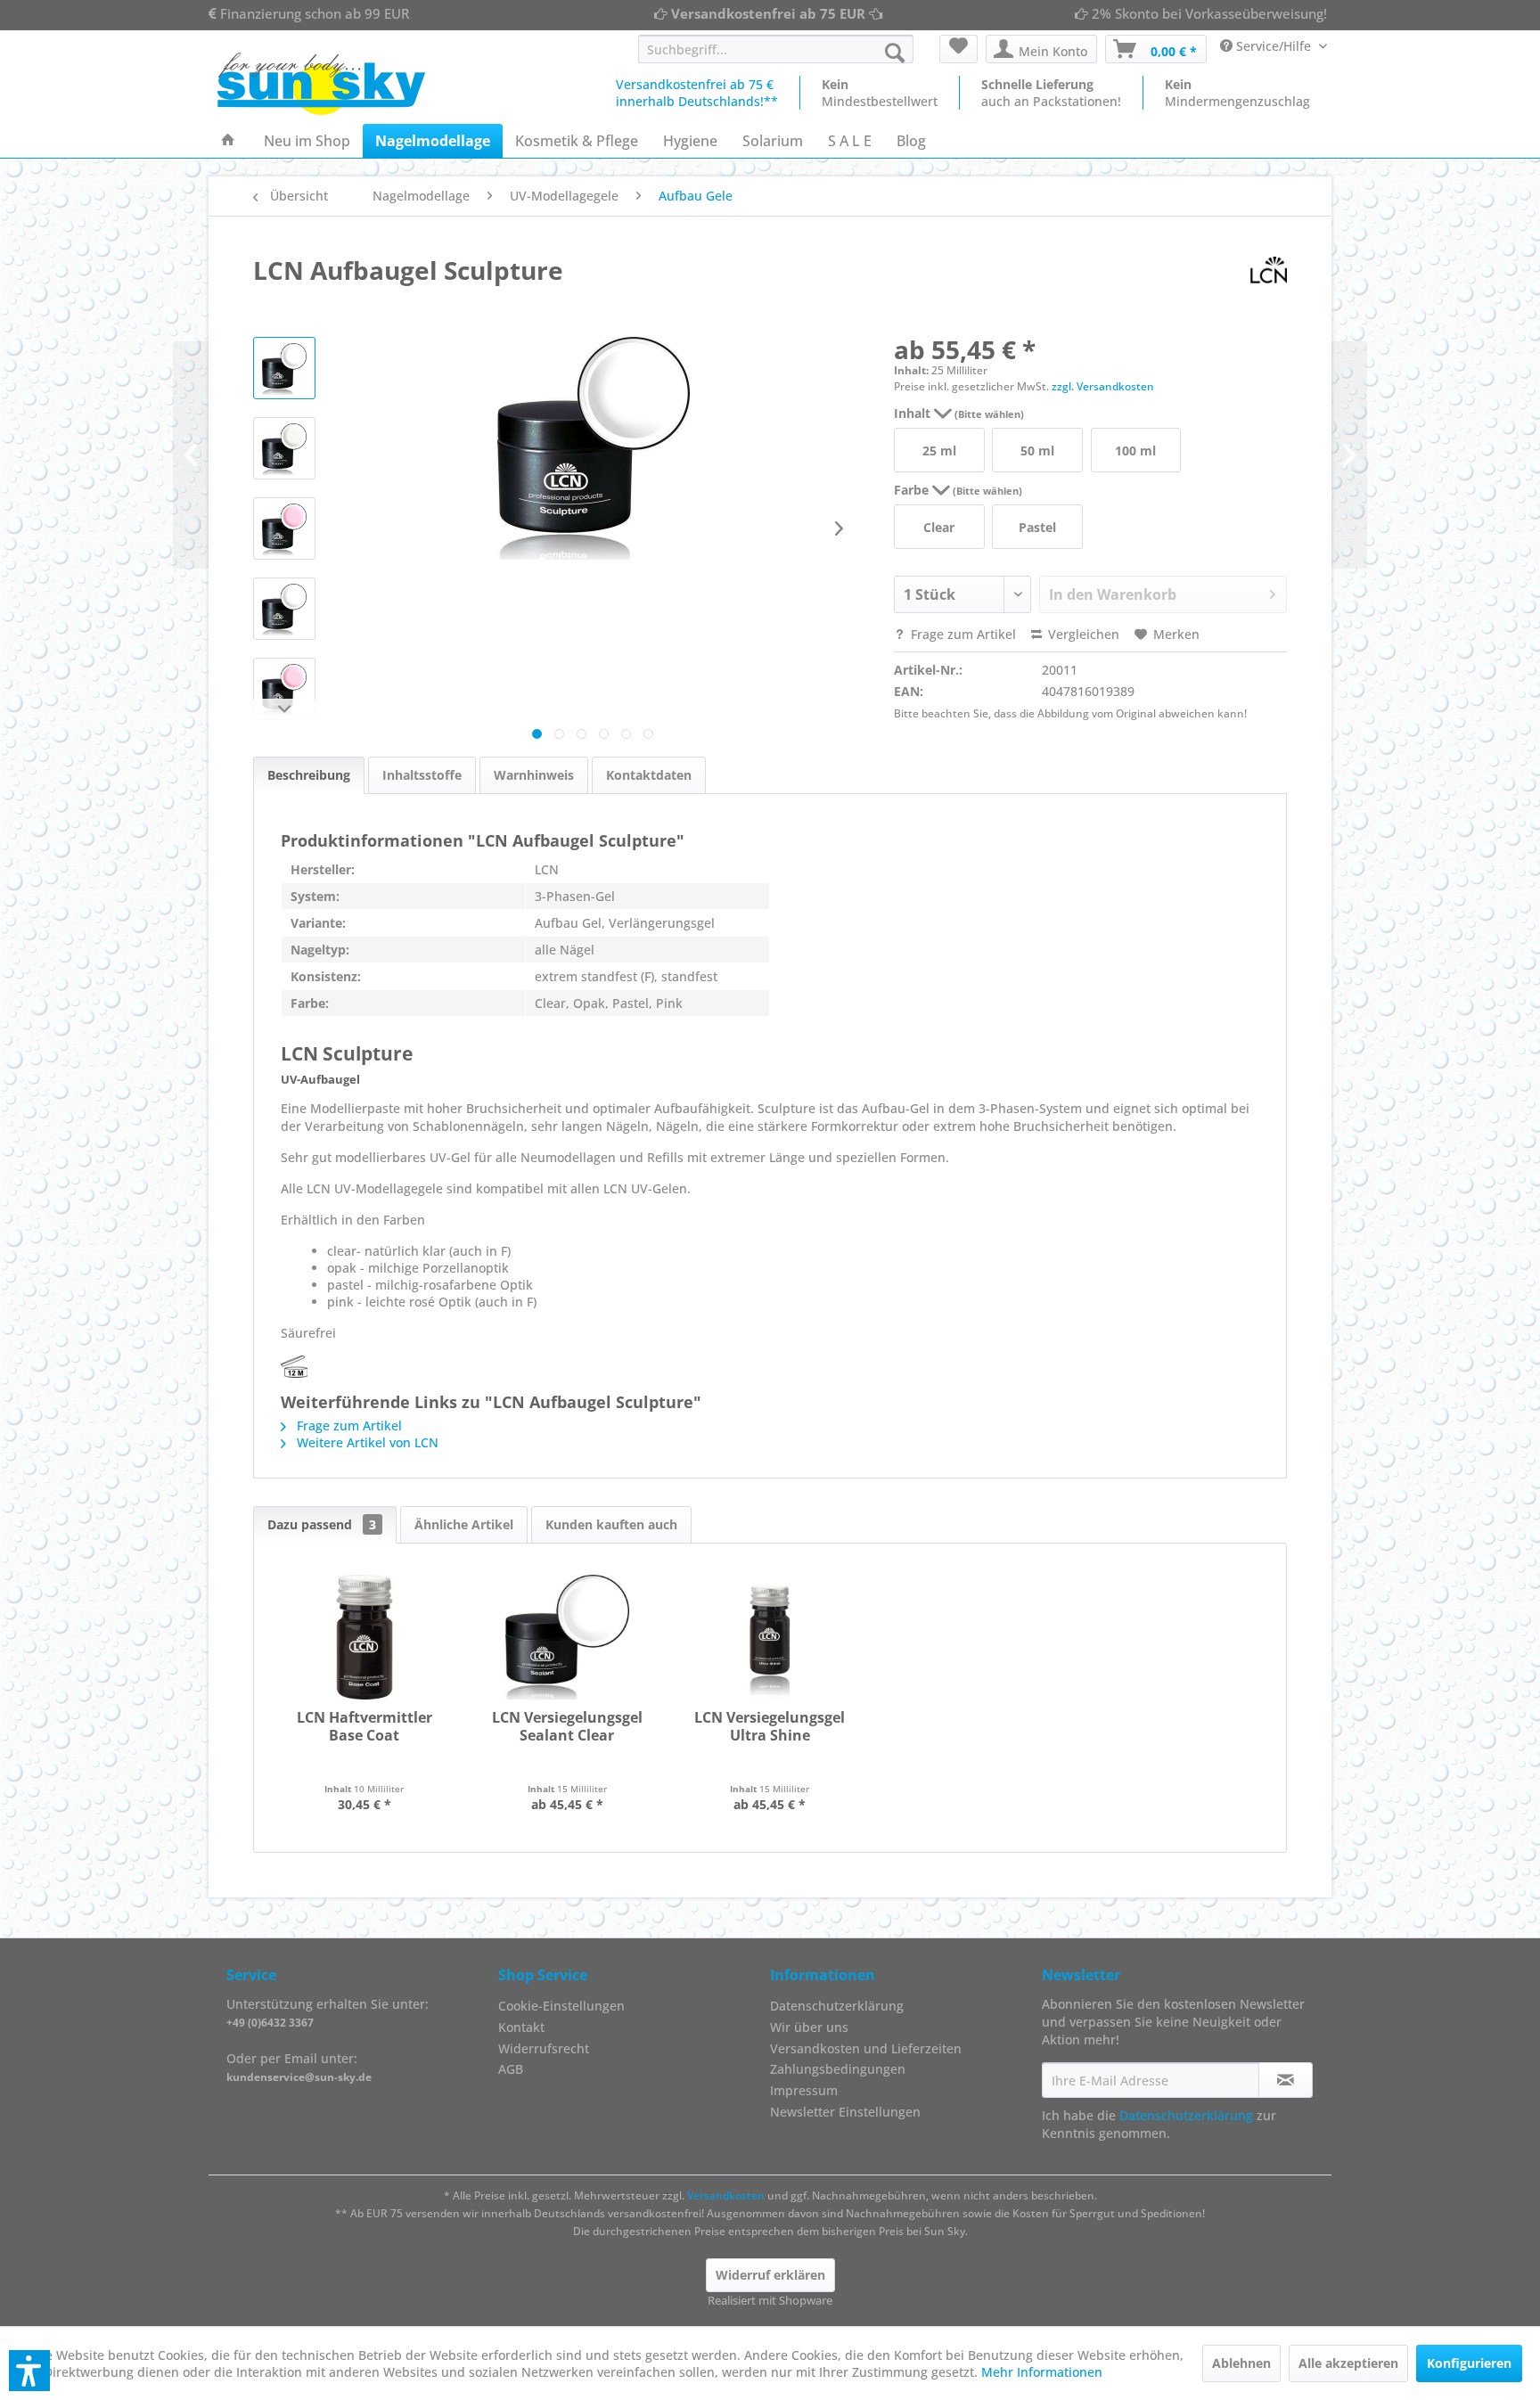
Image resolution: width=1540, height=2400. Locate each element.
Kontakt (521, 2027)
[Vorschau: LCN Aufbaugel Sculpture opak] (284, 448)
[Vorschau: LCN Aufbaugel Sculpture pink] (284, 528)
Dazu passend (322, 1524)
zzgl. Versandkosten (1103, 386)
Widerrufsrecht (544, 2048)
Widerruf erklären (770, 2275)
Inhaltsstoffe (422, 775)
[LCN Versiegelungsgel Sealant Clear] (568, 1637)
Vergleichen (1082, 634)
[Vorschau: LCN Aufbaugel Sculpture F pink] (284, 689)
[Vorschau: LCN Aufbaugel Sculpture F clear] (284, 609)
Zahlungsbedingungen (838, 2069)
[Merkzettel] (958, 49)
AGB (511, 2069)
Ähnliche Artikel (464, 1524)
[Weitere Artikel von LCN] (1269, 270)
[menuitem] (776, 49)
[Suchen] (895, 53)
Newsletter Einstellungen (845, 2112)
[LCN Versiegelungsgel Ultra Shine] (770, 1637)
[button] (29, 2371)
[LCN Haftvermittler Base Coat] (365, 1637)
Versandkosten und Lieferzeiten (866, 2048)
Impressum (804, 2090)
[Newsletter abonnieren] (1286, 2080)
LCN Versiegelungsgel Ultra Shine (770, 1727)
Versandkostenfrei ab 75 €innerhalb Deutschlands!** (697, 93)
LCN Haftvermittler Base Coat (365, 1727)
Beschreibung (309, 775)
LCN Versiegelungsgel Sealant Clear (567, 1727)
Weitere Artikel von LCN (366, 1442)
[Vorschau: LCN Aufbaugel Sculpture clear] (284, 368)
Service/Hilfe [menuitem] (1274, 46)
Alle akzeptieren (1348, 2363)
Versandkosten (726, 2195)
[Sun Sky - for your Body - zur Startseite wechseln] (321, 84)
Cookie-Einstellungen (561, 2006)
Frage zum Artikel (962, 634)
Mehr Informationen (1042, 2372)
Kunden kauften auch (611, 1524)
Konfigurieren (1469, 2363)
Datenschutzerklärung (837, 2006)
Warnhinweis (534, 775)
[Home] (228, 141)
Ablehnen (1241, 2363)
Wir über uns (809, 2027)
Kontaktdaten (649, 775)
